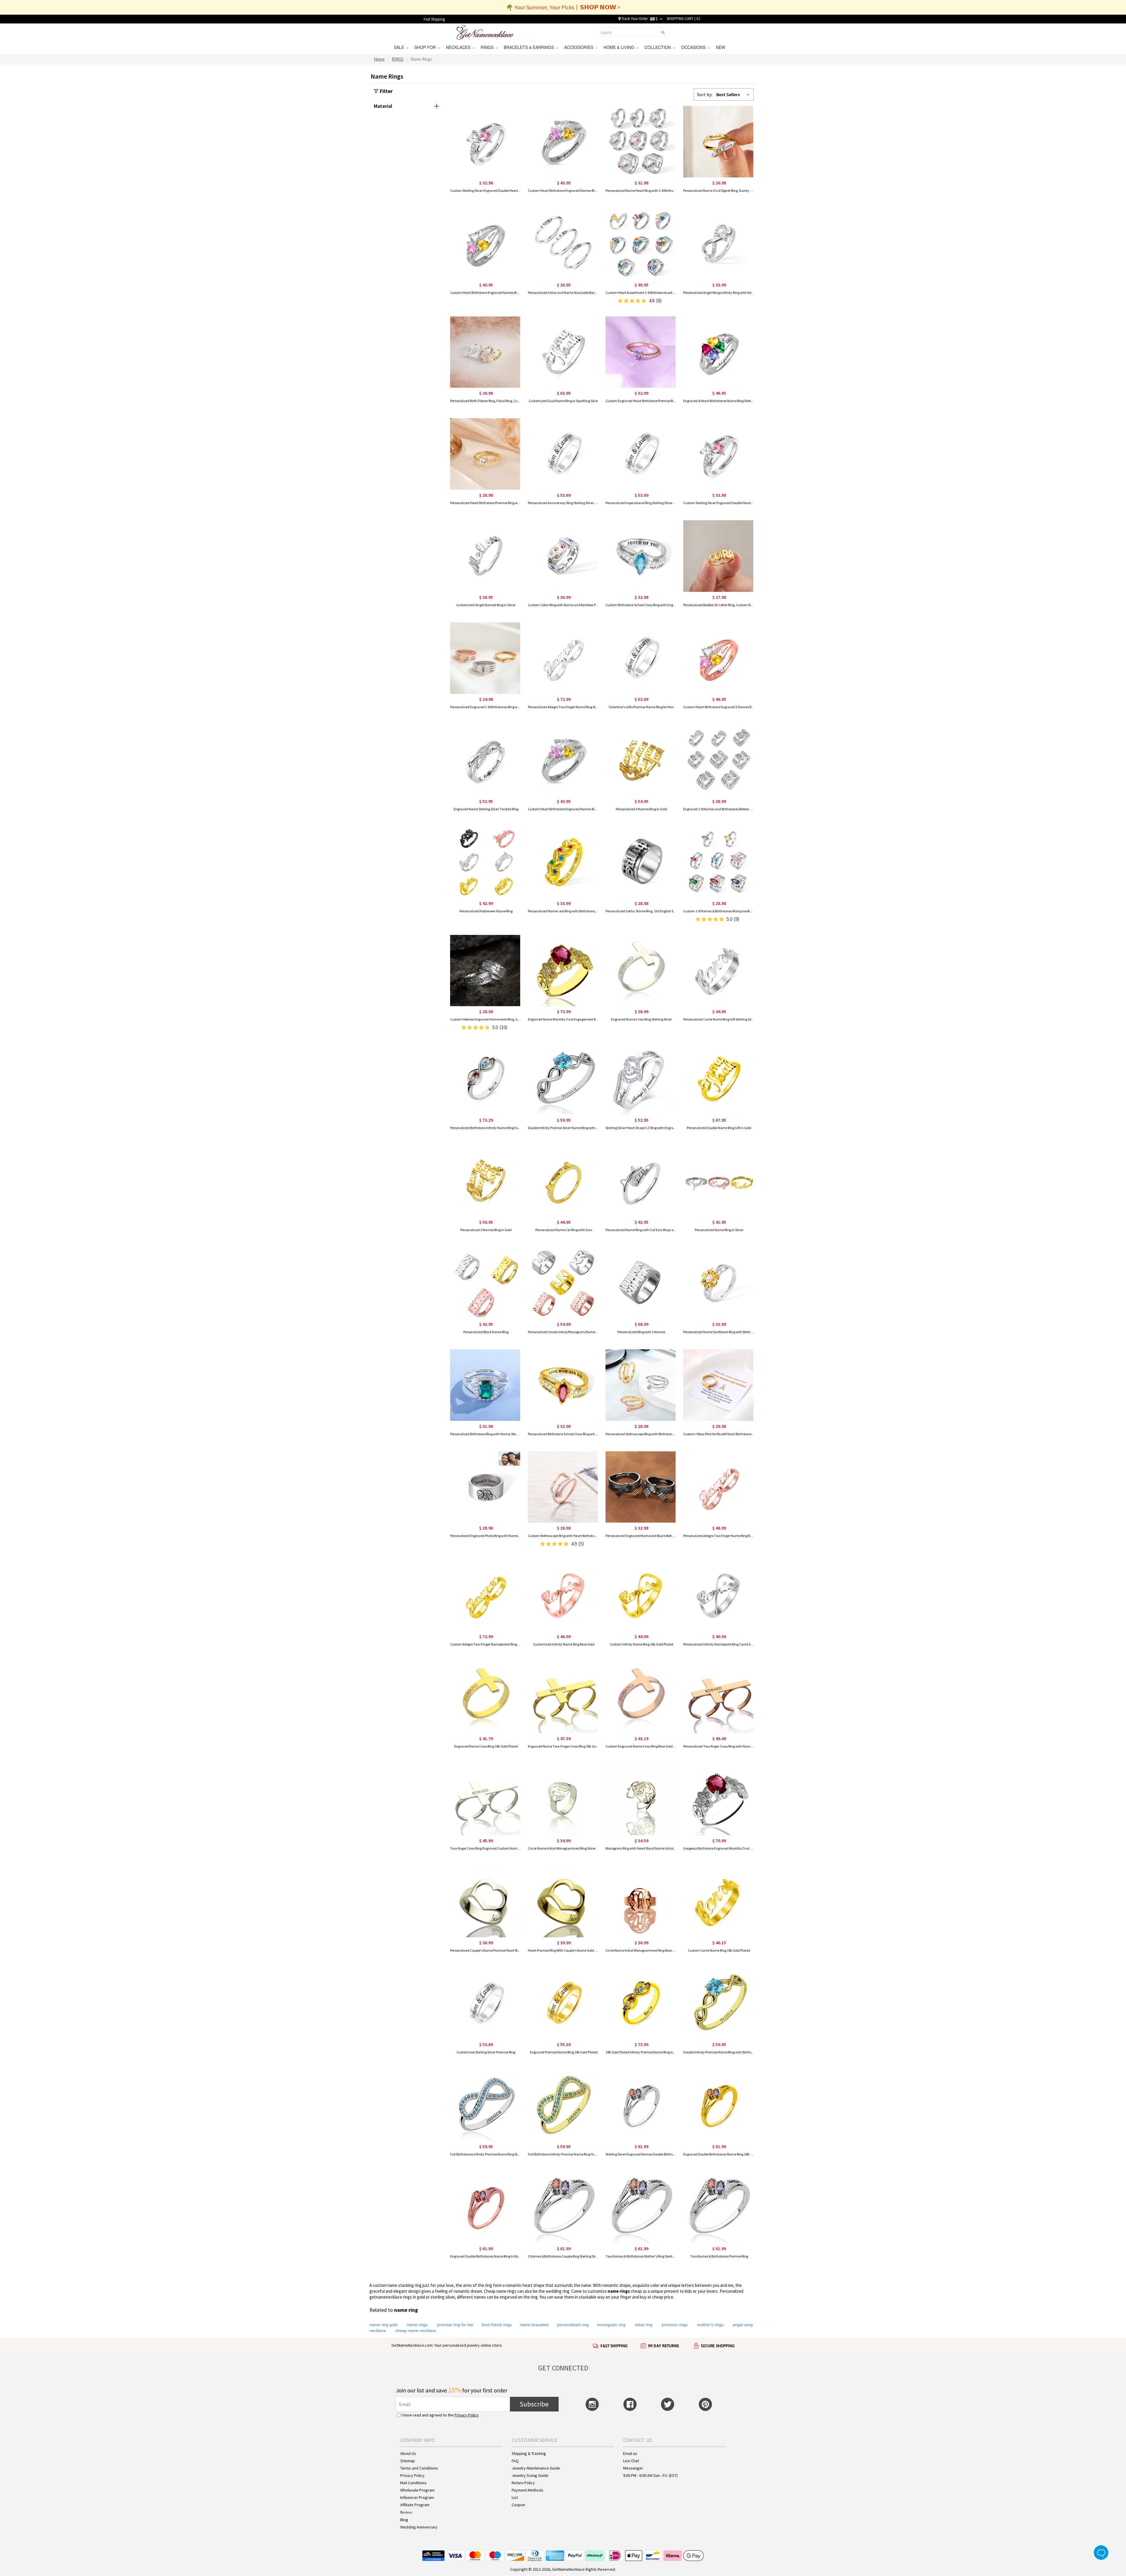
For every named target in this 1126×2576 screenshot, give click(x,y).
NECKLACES (459, 47)
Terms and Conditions (419, 2468)
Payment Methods (528, 2490)
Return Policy (523, 2483)
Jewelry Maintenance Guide (536, 2468)
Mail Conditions (413, 2483)
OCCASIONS (695, 47)
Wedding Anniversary (419, 2527)
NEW (721, 47)
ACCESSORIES (580, 47)
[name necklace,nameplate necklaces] (485, 32)
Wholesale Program (417, 2490)
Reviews (406, 2512)
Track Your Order (634, 19)
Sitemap (408, 2461)
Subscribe (534, 2404)
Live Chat (631, 2461)
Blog (404, 2520)
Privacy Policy (467, 2415)
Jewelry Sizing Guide (530, 2475)
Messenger (633, 2468)
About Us (408, 2453)
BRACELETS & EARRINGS (530, 47)
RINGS (488, 47)
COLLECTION (659, 47)
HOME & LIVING (620, 47)
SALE (400, 47)
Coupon (518, 2505)
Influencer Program (417, 2497)
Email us (630, 2453)
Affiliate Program (415, 2505)
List (515, 2497)
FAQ (515, 2461)
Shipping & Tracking (529, 2453)
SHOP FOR (426, 47)
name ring (618, 2291)
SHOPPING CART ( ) (684, 19)
